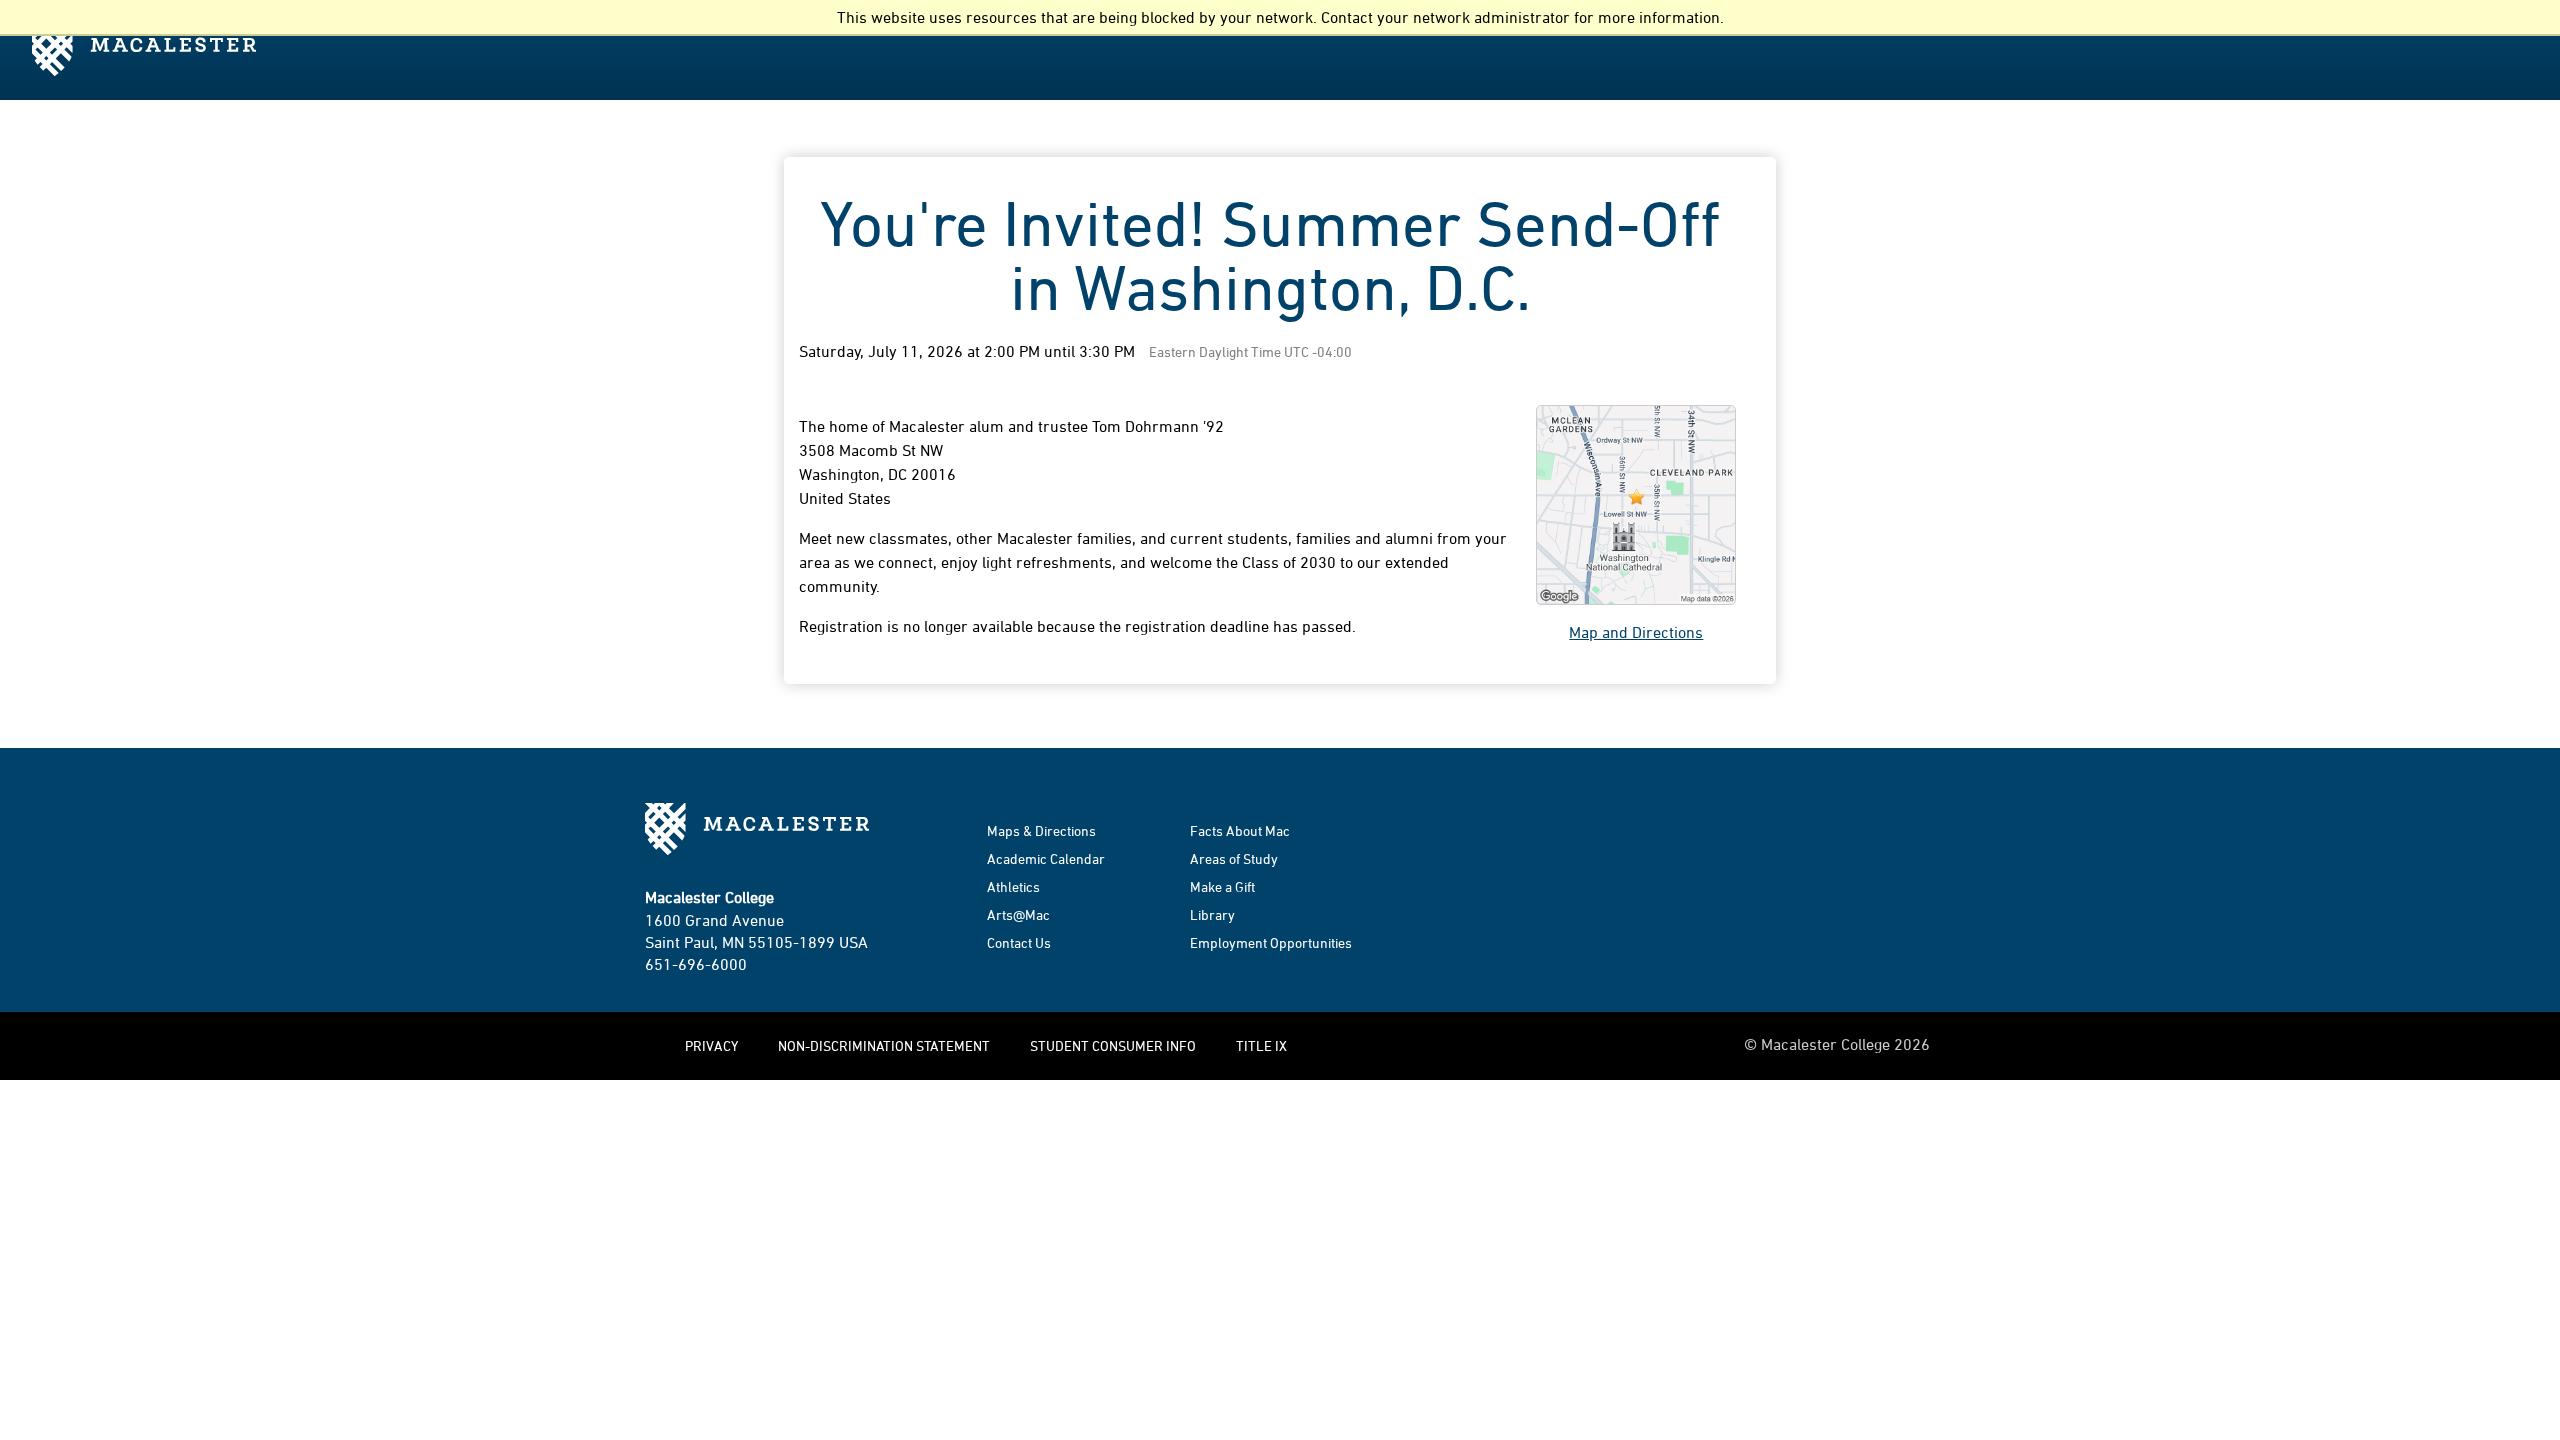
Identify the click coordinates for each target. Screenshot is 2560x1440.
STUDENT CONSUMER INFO (1113, 1045)
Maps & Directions (1041, 830)
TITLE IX (1261, 1045)
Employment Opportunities (1271, 942)
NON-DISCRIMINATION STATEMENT (884, 1045)
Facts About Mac (1240, 830)
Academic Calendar (1046, 858)
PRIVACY (711, 1045)
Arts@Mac (1018, 914)
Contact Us (1019, 942)
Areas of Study (1234, 858)
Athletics (1013, 886)
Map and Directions (1636, 632)
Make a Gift (1222, 886)
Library (1212, 914)
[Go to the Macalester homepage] (150, 48)
